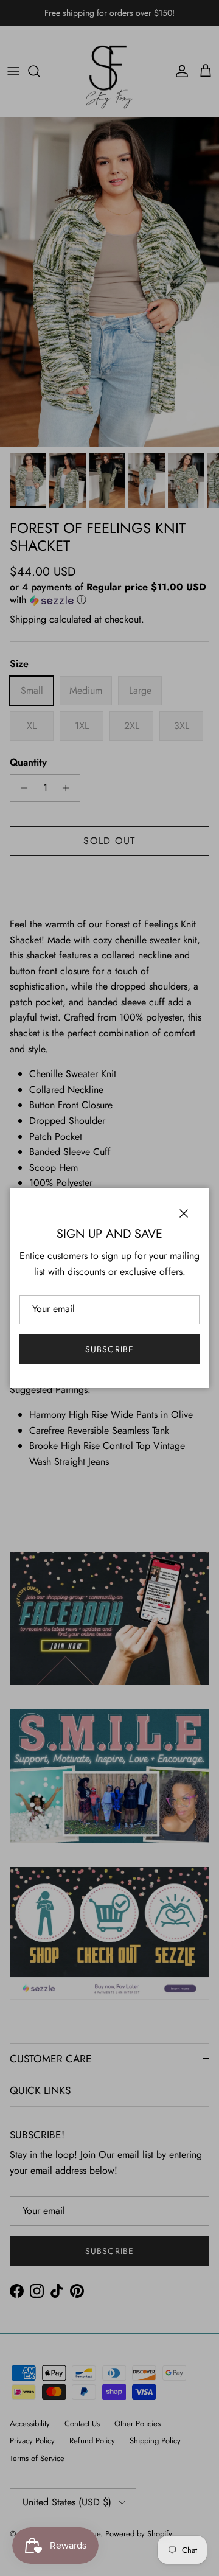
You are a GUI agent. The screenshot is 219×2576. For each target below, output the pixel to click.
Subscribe (109, 1349)
